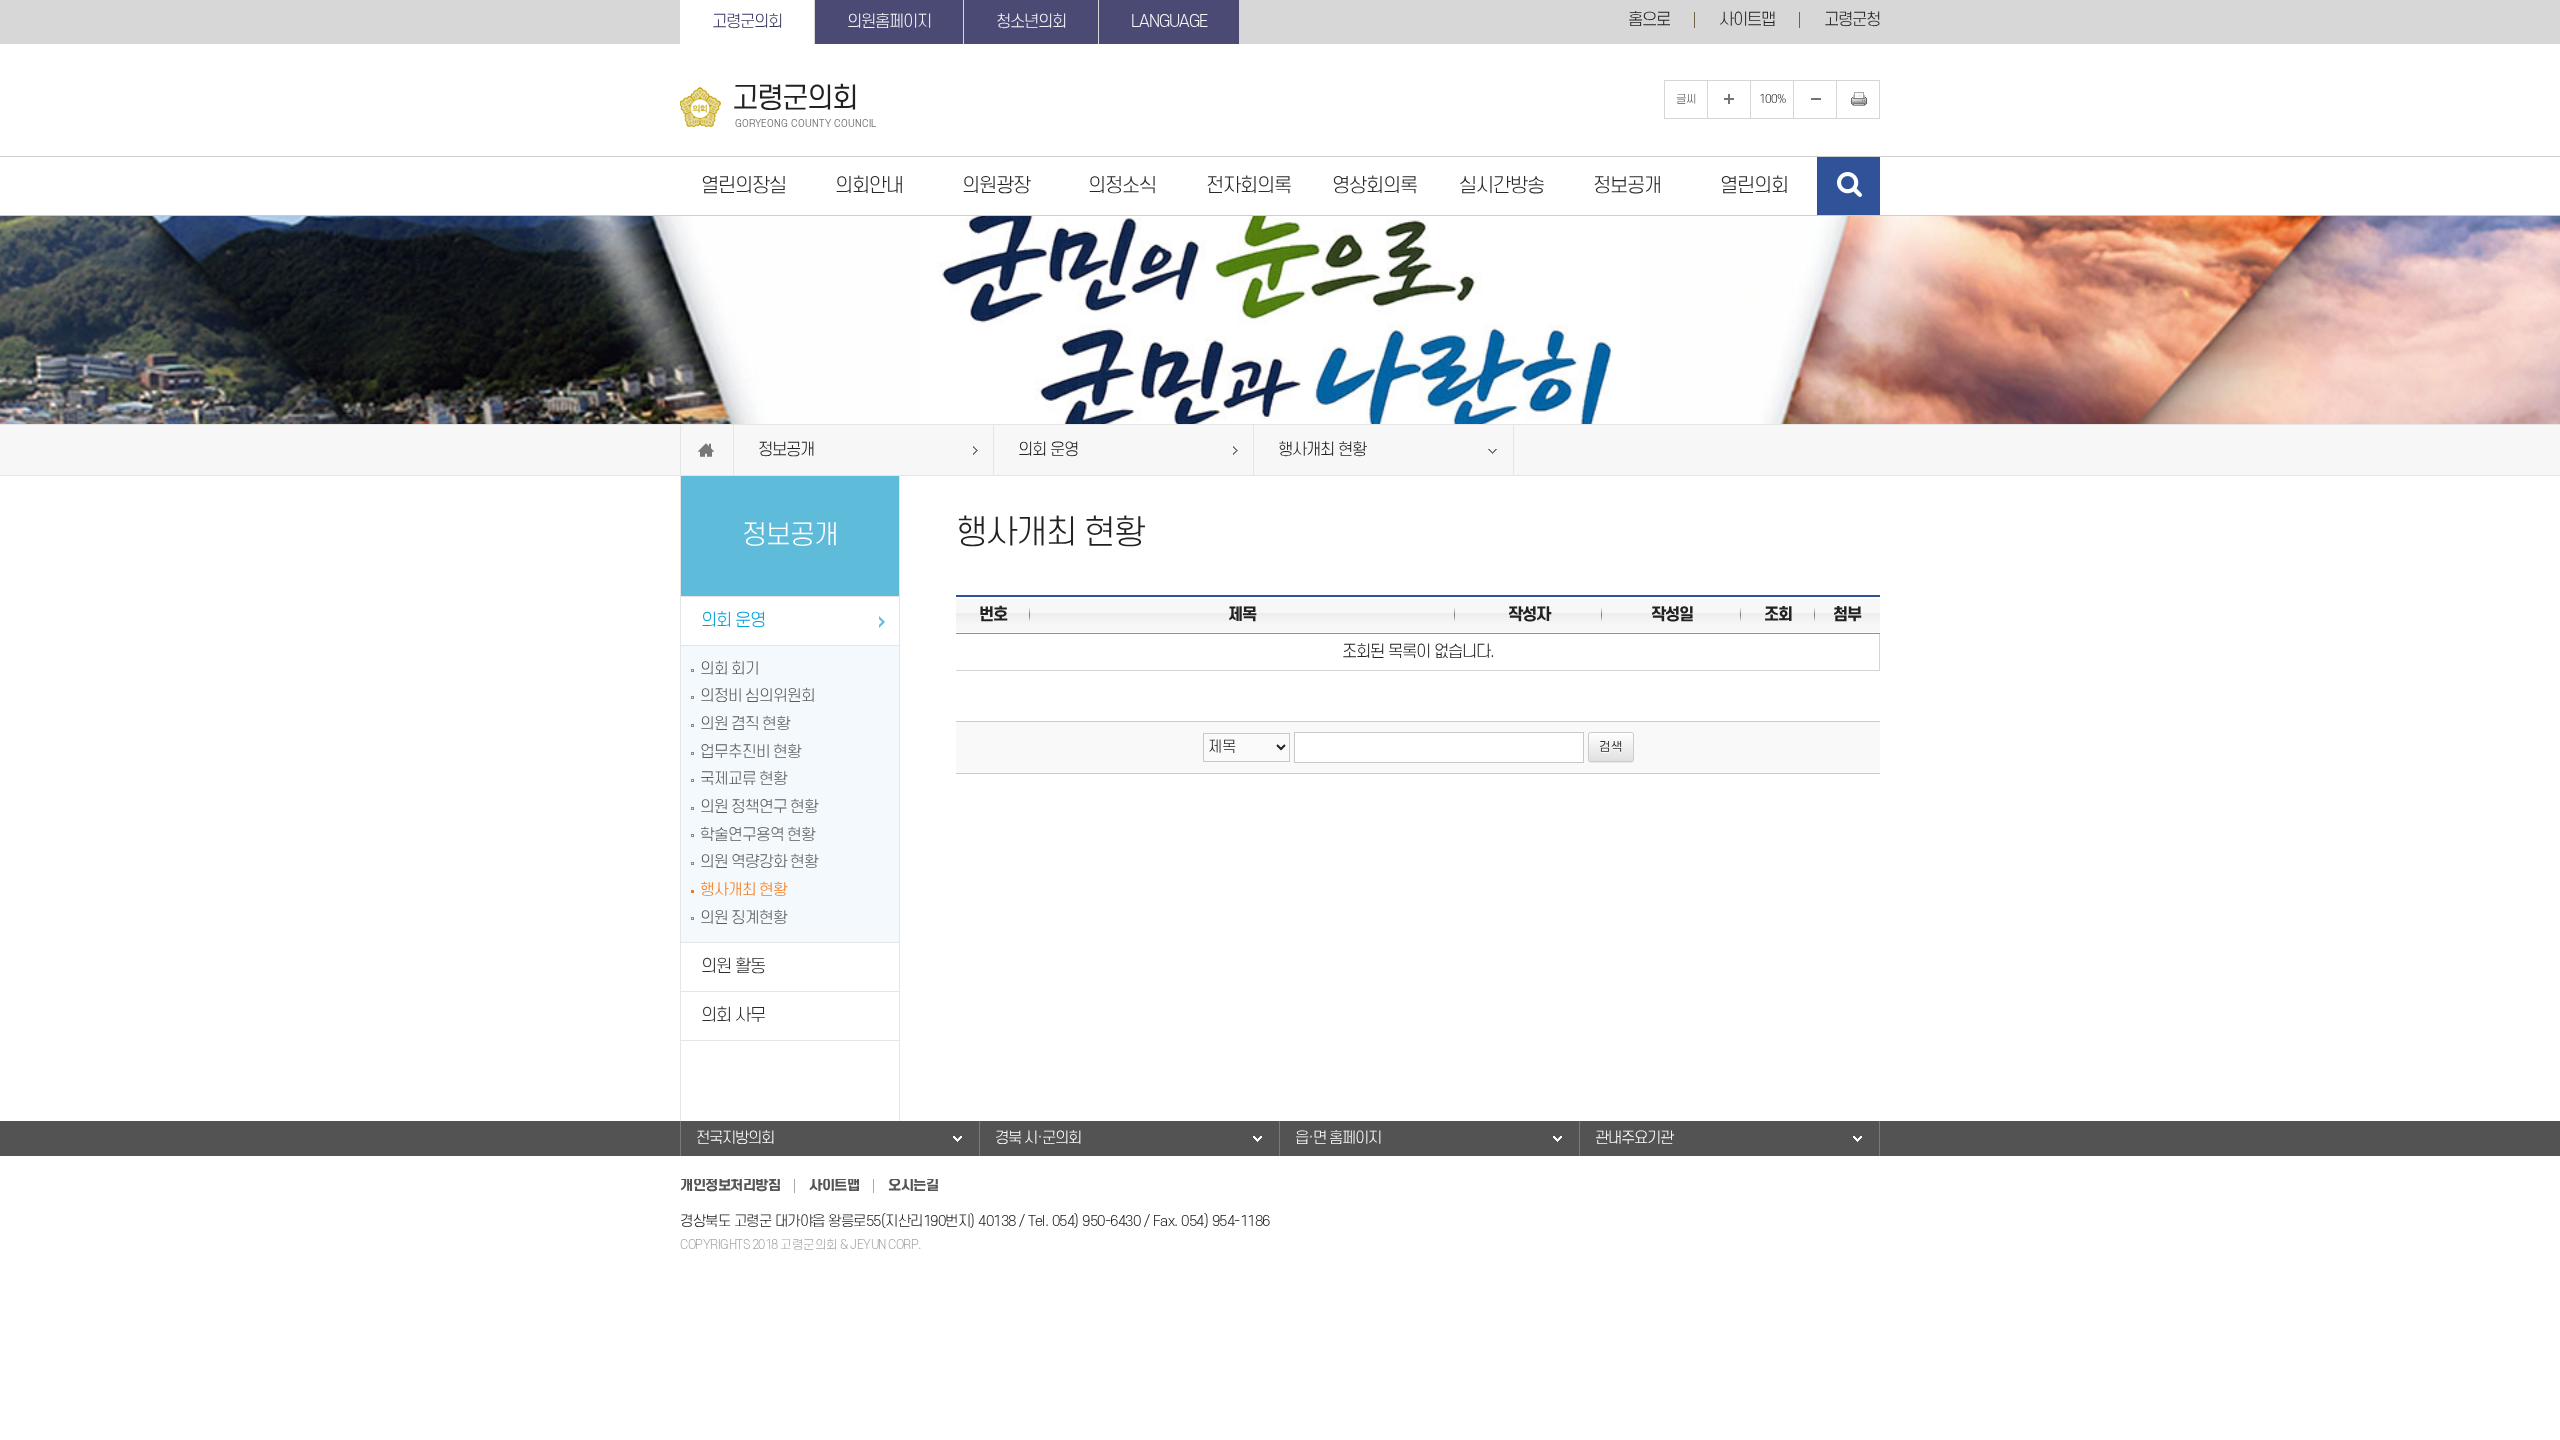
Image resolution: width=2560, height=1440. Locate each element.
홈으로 (1649, 20)
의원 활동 (733, 966)
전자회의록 (1248, 186)
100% (1772, 99)
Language (1169, 22)
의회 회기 (729, 669)
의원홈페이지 (889, 22)
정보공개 (1627, 186)
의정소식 (1122, 186)
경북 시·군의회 (1038, 1138)
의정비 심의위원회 (757, 696)
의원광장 (996, 186)
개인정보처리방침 (730, 1185)
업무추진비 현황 (750, 752)
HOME (707, 450)
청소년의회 (1031, 22)
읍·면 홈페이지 (1338, 1138)
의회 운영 (733, 620)
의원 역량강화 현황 (759, 862)
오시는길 (913, 1185)
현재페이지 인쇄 (1858, 99)
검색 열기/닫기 (1848, 186)
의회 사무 (733, 1015)
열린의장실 (743, 186)
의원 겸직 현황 (745, 724)
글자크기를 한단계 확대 (1729, 99)
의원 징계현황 (743, 918)
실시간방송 (1501, 186)
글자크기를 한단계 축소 (1815, 99)
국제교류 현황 (743, 779)
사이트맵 (1747, 20)
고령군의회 (747, 22)
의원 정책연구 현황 (759, 807)
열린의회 (1754, 186)
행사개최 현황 (743, 890)
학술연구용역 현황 (757, 835)
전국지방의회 (735, 1138)
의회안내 (869, 186)
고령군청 (1852, 20)
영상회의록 (1374, 186)
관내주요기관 (1634, 1138)
